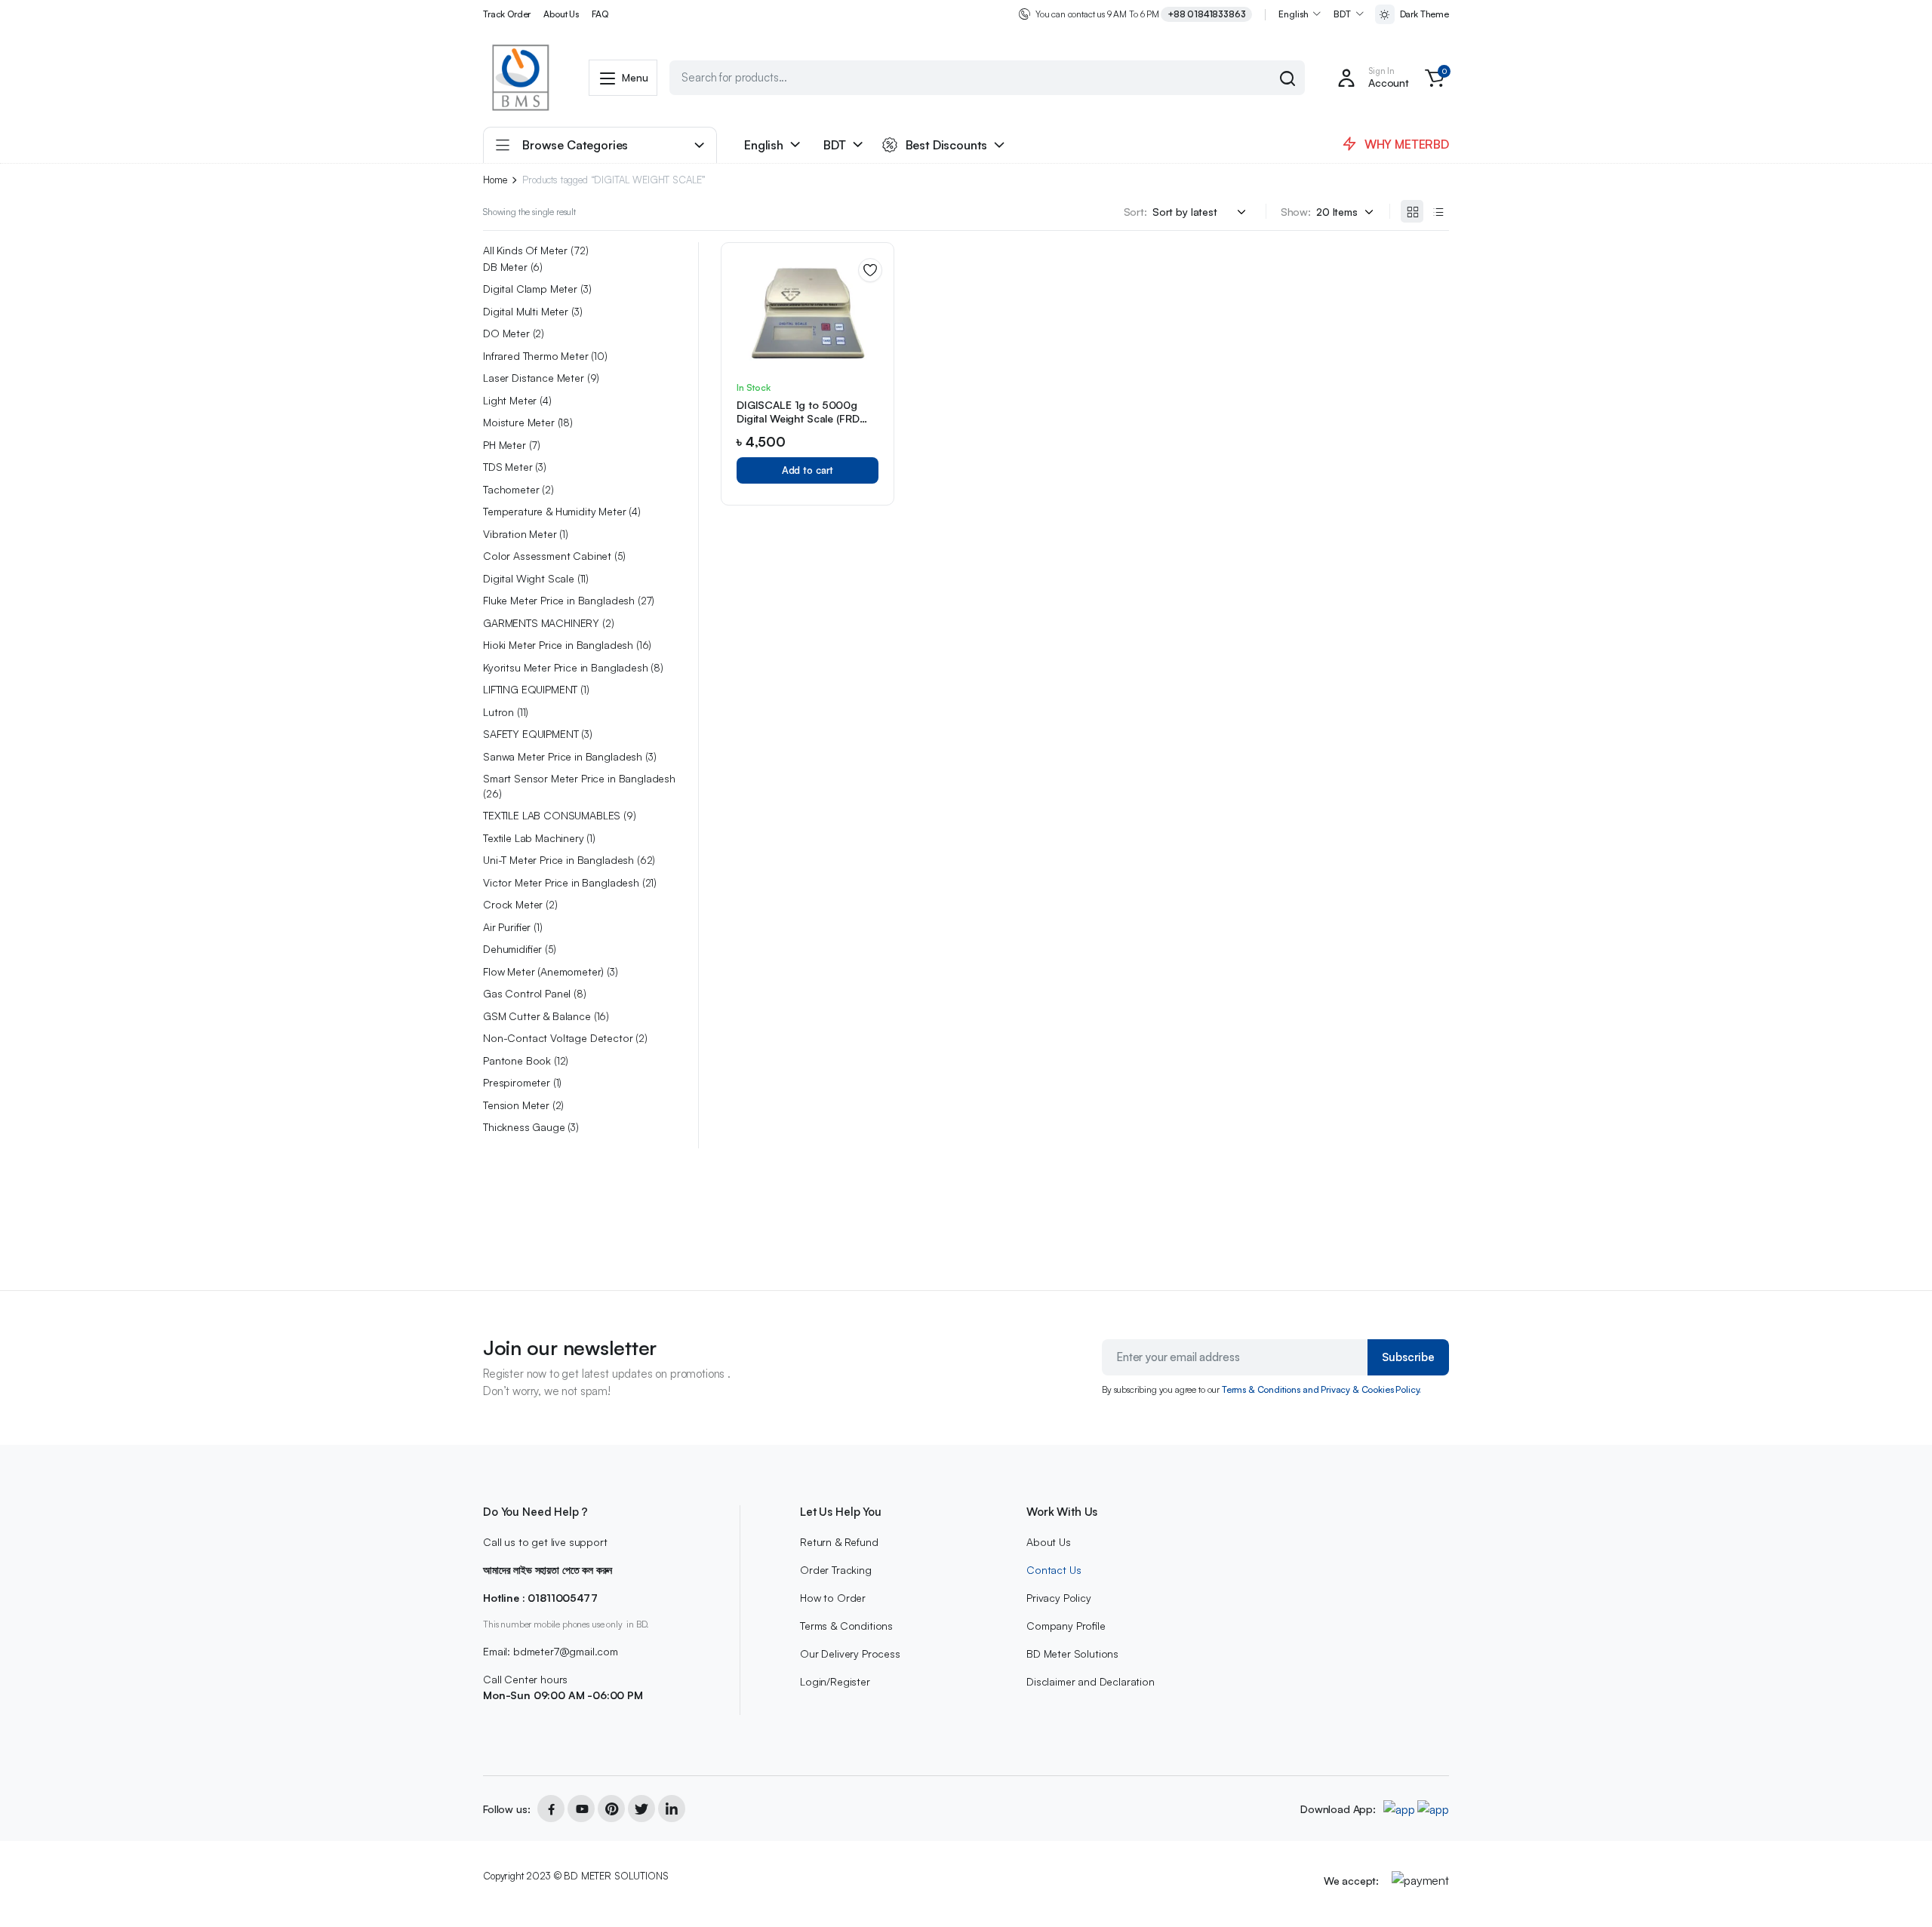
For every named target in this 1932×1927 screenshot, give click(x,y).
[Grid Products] (1412, 211)
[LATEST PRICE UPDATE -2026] (521, 78)
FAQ (600, 14)
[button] (1435, 78)
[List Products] (1438, 211)
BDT (1342, 14)
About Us (561, 14)
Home (495, 180)
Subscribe (1408, 1357)
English (1293, 14)
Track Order (507, 14)
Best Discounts (947, 145)
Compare (875, 324)
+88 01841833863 (1207, 14)
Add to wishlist (870, 270)
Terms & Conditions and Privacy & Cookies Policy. (1321, 1389)
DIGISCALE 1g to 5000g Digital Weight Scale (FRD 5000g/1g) (798, 418)
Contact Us (1054, 1570)
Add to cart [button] (808, 470)
